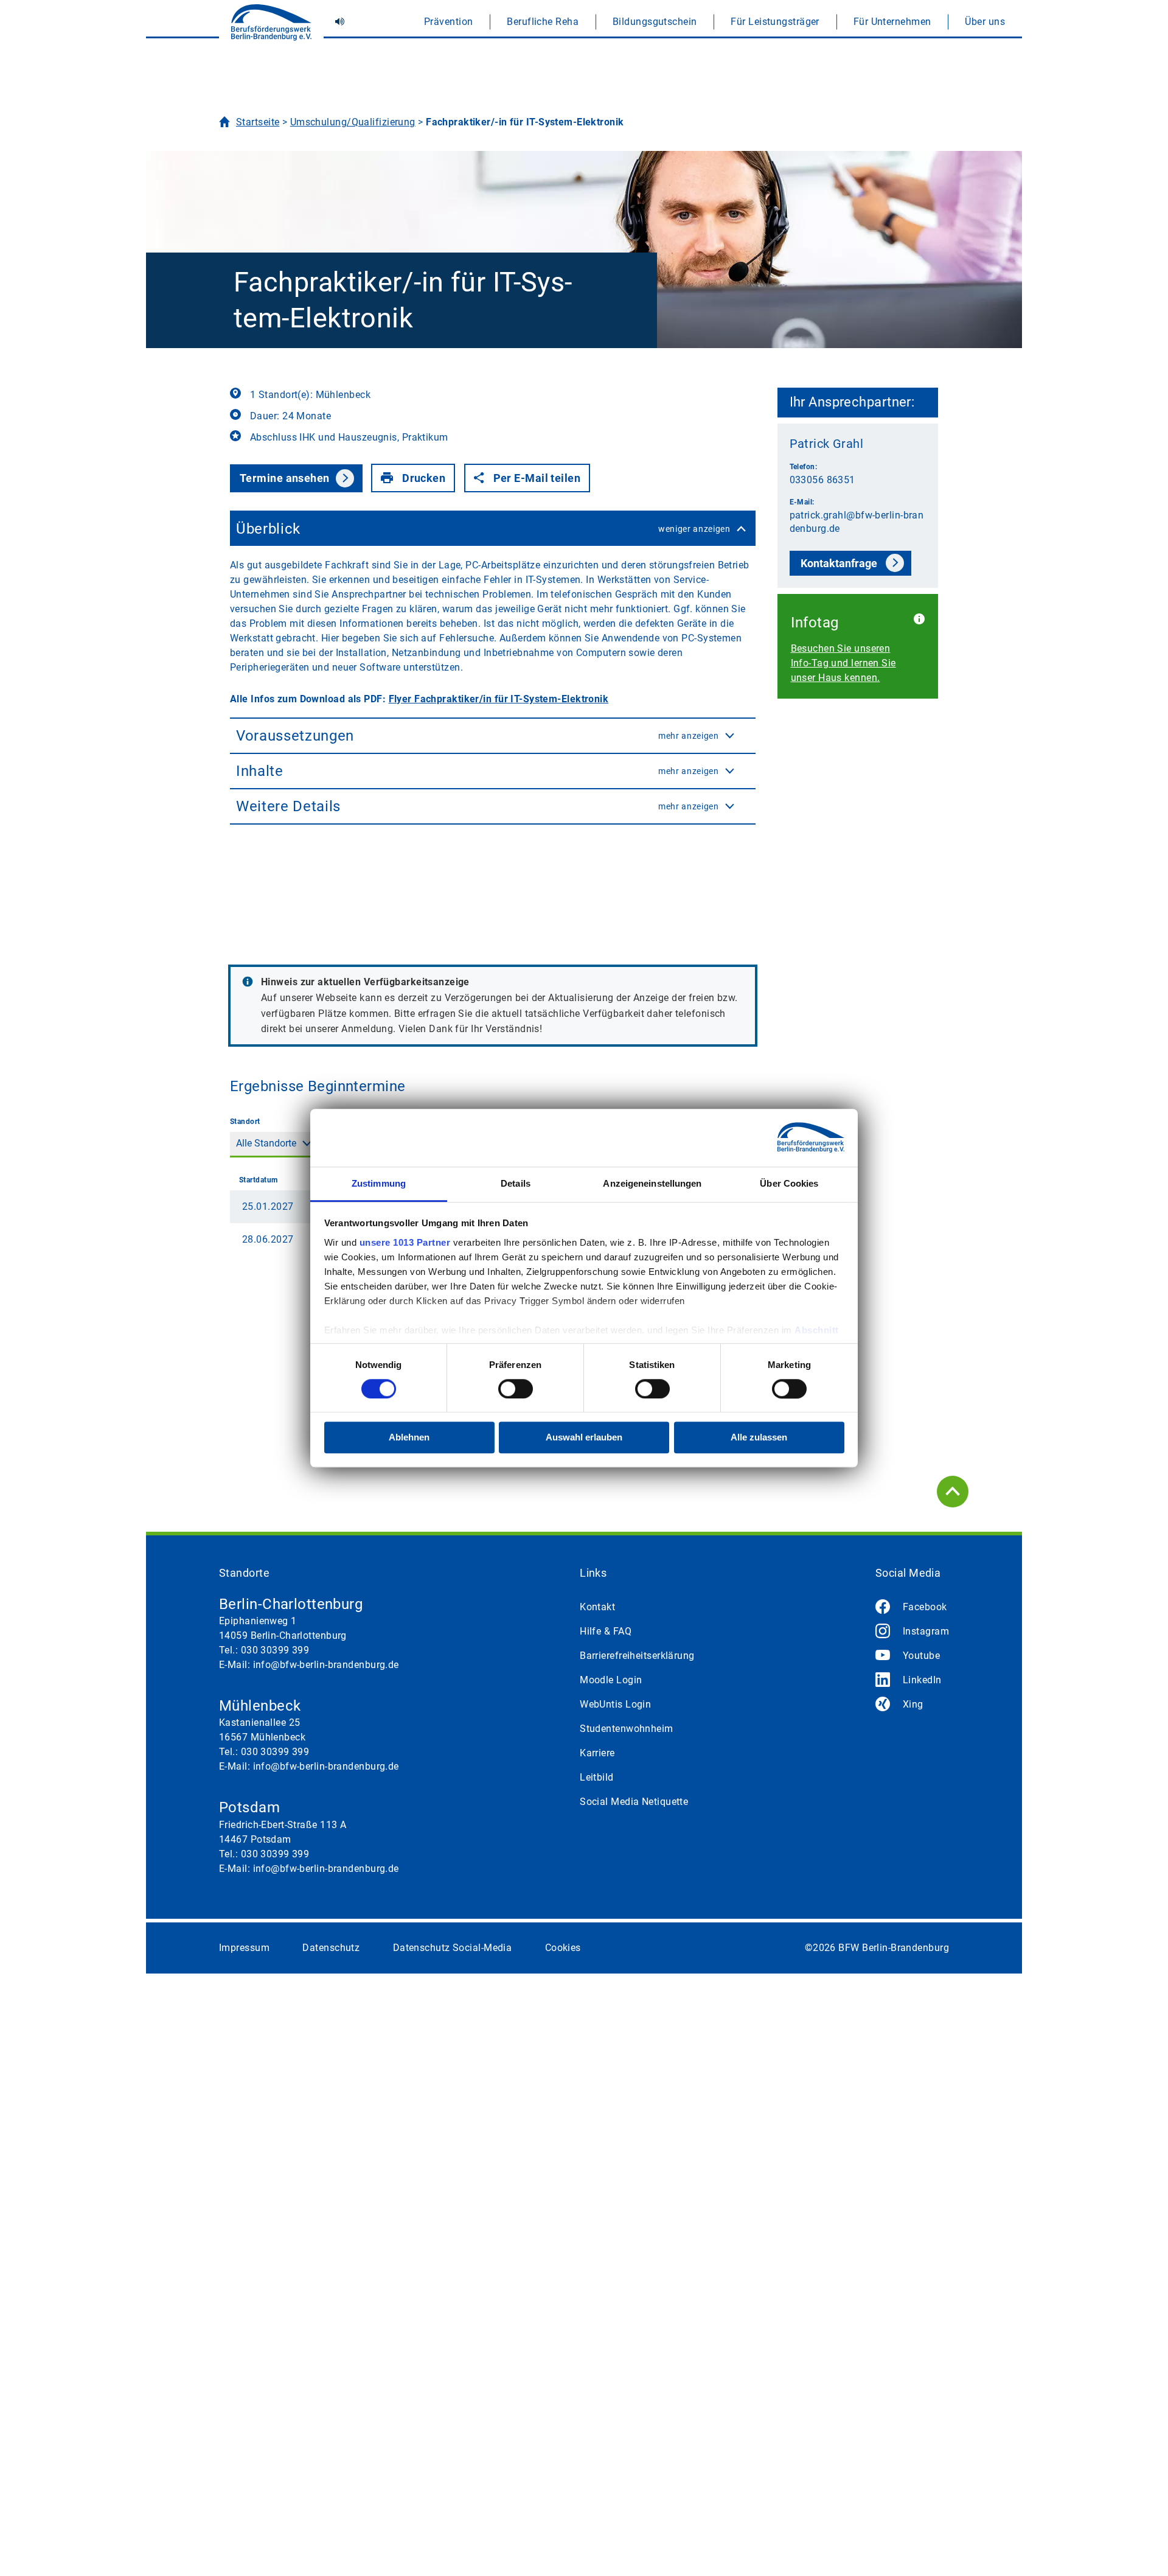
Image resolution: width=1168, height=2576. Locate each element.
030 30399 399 (275, 1650)
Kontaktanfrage (839, 563)
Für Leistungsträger (775, 22)
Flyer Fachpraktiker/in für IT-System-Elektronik (499, 699)
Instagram (926, 1631)
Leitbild (597, 1777)
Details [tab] (516, 1183)
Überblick (483, 529)
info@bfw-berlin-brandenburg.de (326, 1665)
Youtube (921, 1656)
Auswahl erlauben (584, 1438)
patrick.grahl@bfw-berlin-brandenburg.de (857, 522)
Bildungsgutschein (655, 22)
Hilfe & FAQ (606, 1631)
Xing (913, 1704)
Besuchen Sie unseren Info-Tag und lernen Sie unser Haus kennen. (843, 663)
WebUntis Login (615, 1704)
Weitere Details (478, 806)
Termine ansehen (285, 478)
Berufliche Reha (543, 22)
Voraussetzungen (478, 736)
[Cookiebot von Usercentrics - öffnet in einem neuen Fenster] (791, 1137)
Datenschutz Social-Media (453, 1948)
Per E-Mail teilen (537, 478)
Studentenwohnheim (626, 1729)
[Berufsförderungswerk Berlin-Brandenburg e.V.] (271, 27)
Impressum (244, 1948)
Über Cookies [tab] (789, 1183)
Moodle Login (611, 1680)
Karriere (597, 1753)
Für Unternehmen (892, 22)
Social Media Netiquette (634, 1802)
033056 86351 (822, 480)
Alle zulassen (759, 1438)
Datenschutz (331, 1948)
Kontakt (597, 1607)
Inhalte (478, 771)
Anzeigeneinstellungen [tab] (652, 1183)
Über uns (985, 22)
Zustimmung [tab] (379, 1183)
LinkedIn (922, 1680)
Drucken (424, 478)
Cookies (563, 1948)
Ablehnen (409, 1438)
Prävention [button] (448, 22)
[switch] (516, 1389)
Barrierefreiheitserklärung (637, 1656)
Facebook (925, 1607)
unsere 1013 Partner (405, 1242)
